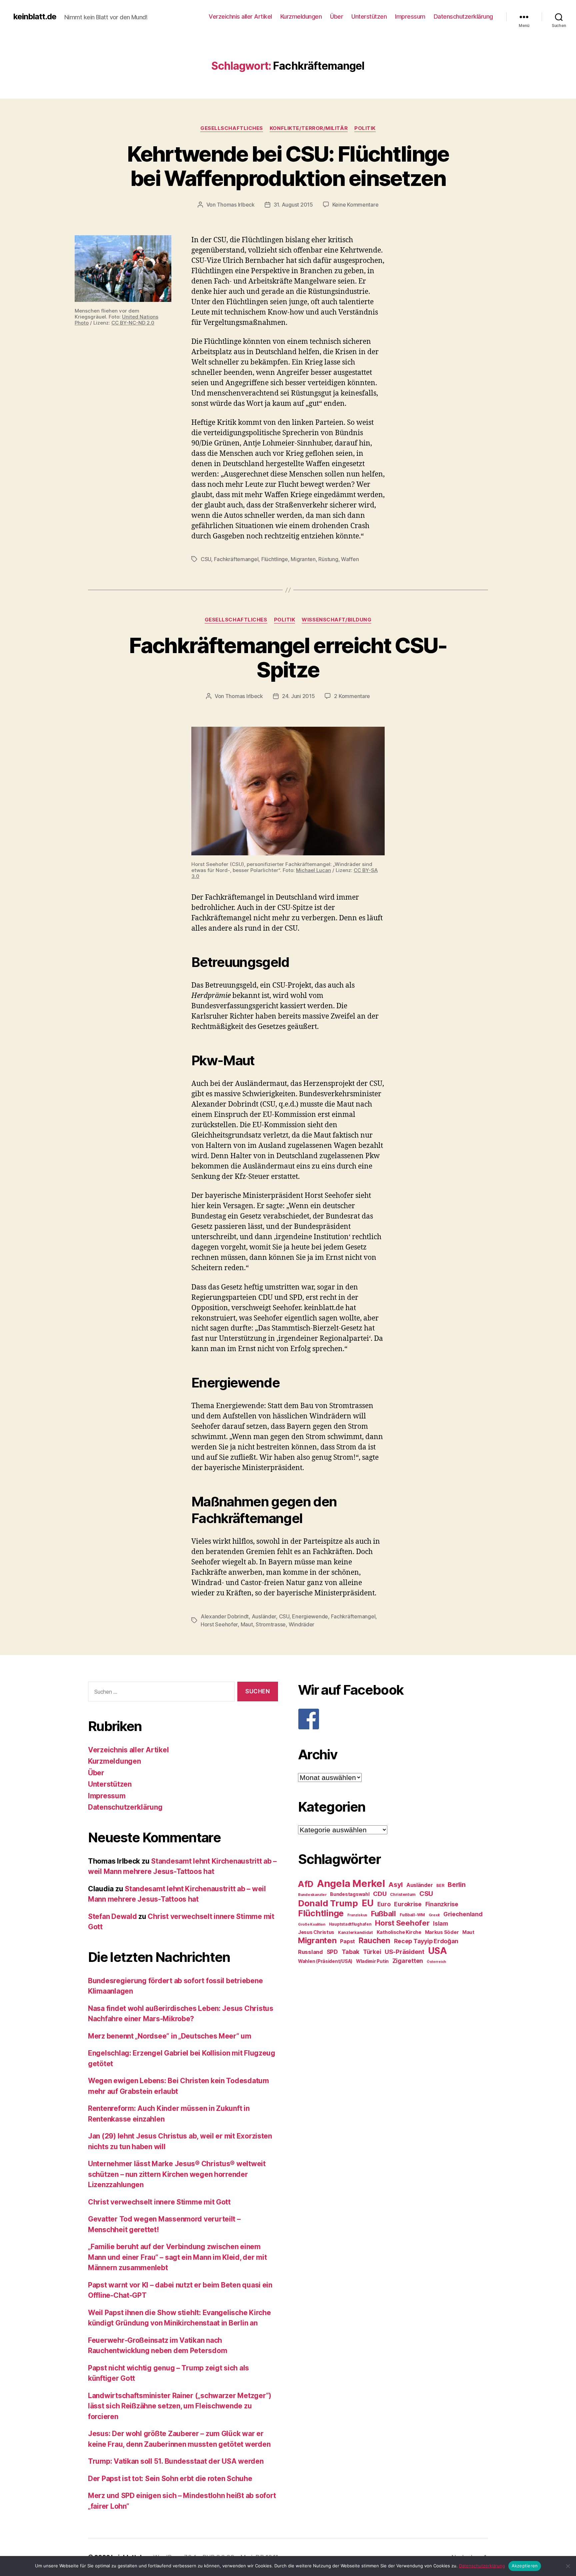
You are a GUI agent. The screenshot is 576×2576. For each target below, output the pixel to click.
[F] (393, 1719)
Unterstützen (369, 16)
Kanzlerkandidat (355, 1932)
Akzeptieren (525, 2566)
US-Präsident (404, 1952)
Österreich (436, 1962)
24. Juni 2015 (298, 696)
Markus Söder (442, 1932)
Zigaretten (408, 1961)
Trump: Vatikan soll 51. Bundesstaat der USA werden (176, 2461)
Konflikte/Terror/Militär (309, 128)
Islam (440, 1923)
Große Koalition (312, 1924)
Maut (247, 1624)
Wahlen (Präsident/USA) (325, 1961)
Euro (384, 1904)
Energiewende (310, 1616)
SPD (332, 1952)
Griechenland (463, 1914)
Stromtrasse (271, 1624)
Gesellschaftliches (232, 128)
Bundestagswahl (350, 1894)
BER (440, 1885)
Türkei (372, 1952)
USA (437, 1951)
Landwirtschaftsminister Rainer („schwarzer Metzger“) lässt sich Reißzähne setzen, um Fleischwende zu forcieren (180, 2406)
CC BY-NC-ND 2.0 (133, 323)
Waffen (350, 559)
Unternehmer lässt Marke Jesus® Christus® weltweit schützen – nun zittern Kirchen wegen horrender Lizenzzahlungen (177, 2174)
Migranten (303, 559)
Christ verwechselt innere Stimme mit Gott (159, 2202)
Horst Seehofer (219, 1624)
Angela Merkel (351, 1883)
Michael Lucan (313, 870)
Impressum (410, 16)
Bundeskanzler (312, 1895)
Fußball (383, 1913)
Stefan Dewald (112, 1916)
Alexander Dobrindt (225, 1616)
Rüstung (328, 559)
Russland (310, 1952)
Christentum (403, 1894)
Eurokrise (408, 1904)
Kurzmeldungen (301, 16)
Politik (365, 128)
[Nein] (568, 2566)
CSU (206, 559)
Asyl (395, 1885)
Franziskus (357, 1915)
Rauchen (374, 1940)
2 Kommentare (352, 696)
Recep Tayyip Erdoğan (426, 1941)
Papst (347, 1941)
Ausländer (264, 1616)
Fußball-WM (412, 1915)
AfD (306, 1884)
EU (368, 1903)
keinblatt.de (35, 17)
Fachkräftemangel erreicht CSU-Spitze (288, 657)
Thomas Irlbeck (236, 205)
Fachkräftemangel (236, 559)
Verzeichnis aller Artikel (240, 16)
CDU (380, 1894)
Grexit (434, 1915)
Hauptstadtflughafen (350, 1924)
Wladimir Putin (372, 1961)
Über (336, 16)
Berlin (456, 1885)
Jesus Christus (316, 1932)
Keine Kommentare (355, 205)
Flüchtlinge (275, 559)
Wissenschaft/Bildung (336, 620)
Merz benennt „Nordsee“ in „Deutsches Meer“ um (170, 2036)
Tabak (351, 1952)
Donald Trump (328, 1903)
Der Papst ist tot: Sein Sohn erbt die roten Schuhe (170, 2479)
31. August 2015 (293, 205)
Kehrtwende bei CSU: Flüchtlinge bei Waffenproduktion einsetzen (288, 166)
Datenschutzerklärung (463, 16)
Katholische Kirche (399, 1932)
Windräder (302, 1624)
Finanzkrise (442, 1904)
